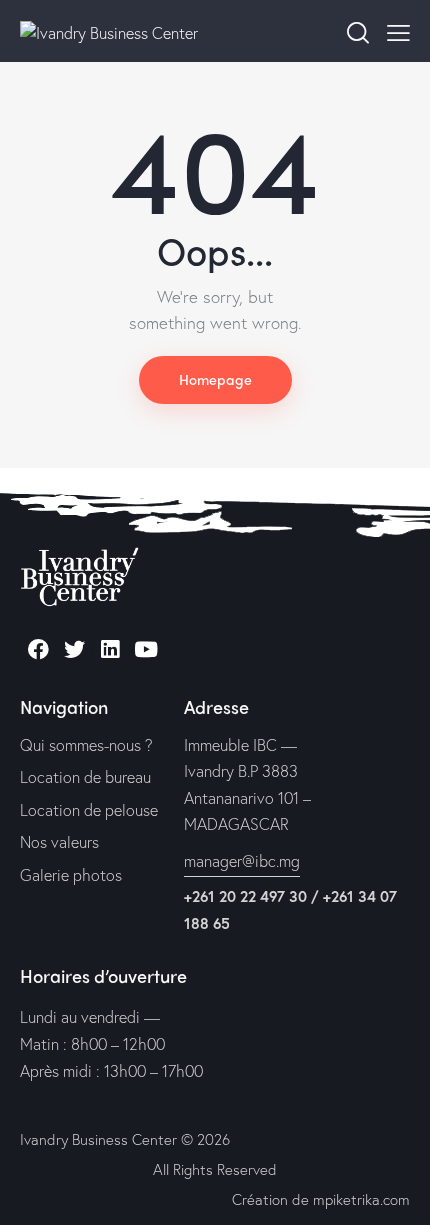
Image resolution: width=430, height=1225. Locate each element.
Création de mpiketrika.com (321, 1199)
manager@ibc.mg (242, 860)
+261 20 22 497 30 (245, 896)
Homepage (215, 379)
